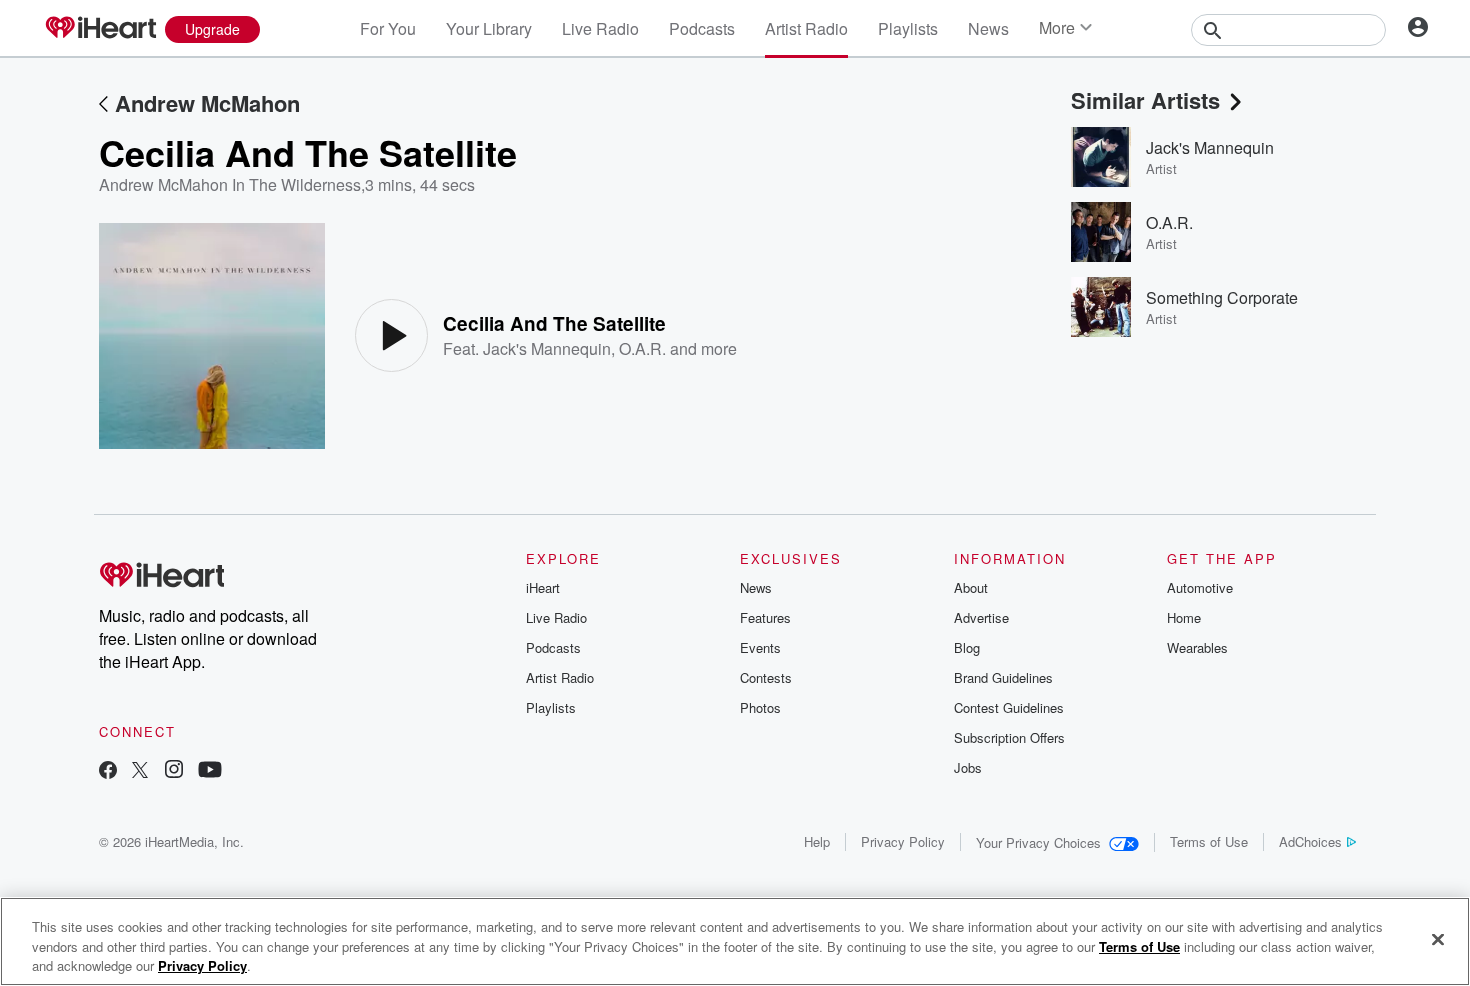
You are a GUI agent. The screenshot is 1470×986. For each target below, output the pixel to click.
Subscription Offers (1009, 737)
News (988, 28)
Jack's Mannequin (547, 348)
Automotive (1200, 587)
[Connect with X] (140, 771)
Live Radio (600, 28)
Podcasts (702, 28)
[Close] (1438, 939)
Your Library (489, 28)
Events (760, 647)
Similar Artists (1145, 100)
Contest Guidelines (1009, 707)
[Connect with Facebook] (108, 771)
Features (765, 617)
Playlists (908, 28)
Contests (766, 677)
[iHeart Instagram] (174, 771)
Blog (967, 647)
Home (1184, 617)
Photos (760, 707)
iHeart (543, 587)
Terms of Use (1209, 841)
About (971, 587)
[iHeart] (100, 29)
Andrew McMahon (207, 103)
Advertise (981, 617)
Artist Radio (806, 28)
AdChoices (1310, 841)
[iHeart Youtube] (210, 771)
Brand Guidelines (1003, 677)
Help (817, 841)
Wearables (1197, 647)
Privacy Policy (903, 841)
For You (388, 28)
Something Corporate (1222, 297)
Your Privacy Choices (1038, 842)
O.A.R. (642, 348)
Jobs (968, 767)
